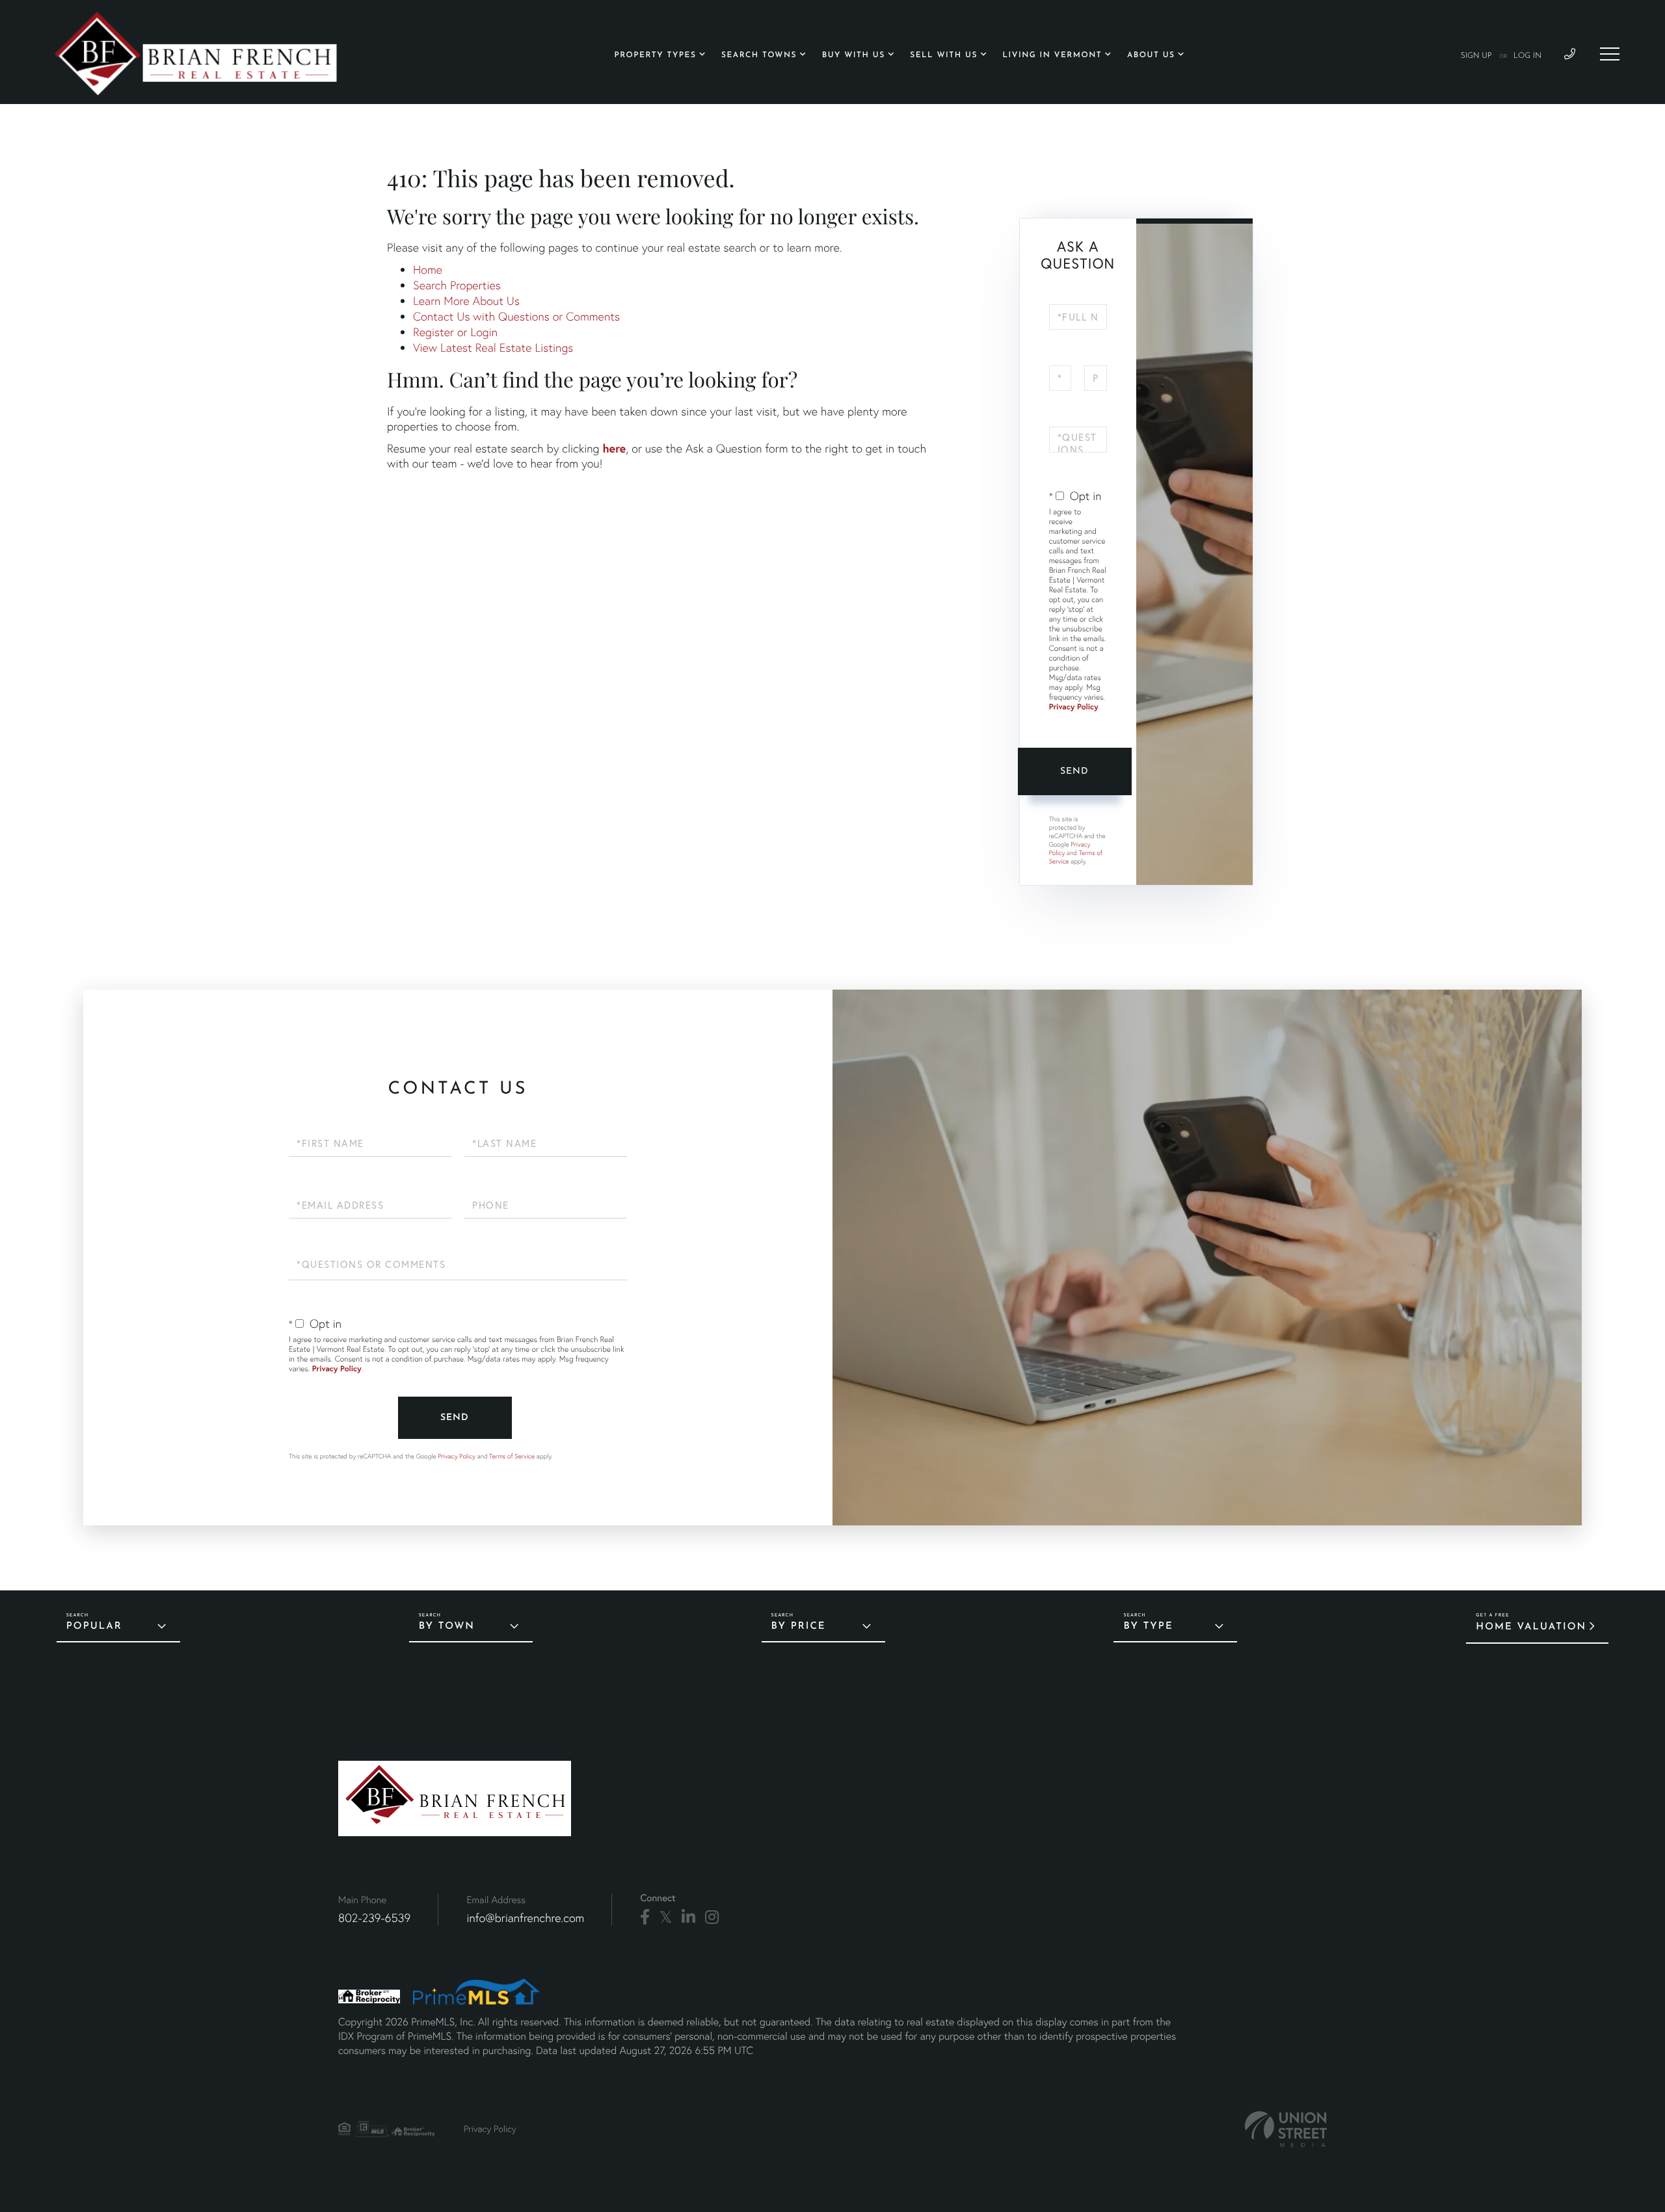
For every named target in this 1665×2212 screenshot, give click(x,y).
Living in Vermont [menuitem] (1053, 55)
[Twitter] (666, 1917)
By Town (447, 1626)
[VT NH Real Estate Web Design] (1286, 2129)
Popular (94, 1626)
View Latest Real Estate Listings (493, 348)
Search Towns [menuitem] (759, 55)
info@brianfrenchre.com (525, 1918)
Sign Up (1476, 56)
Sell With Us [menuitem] (944, 55)
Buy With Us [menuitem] (854, 55)
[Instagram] (712, 1917)
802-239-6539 (374, 1918)
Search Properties (457, 285)
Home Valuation (1531, 1627)
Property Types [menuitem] (656, 55)
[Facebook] (645, 1917)
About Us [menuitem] (1151, 55)
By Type (1148, 1626)
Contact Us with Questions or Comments (516, 316)
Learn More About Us (466, 301)
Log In (1527, 56)
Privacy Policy (1074, 707)
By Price (799, 1626)
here (614, 448)
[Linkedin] (688, 1917)
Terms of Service (512, 1456)
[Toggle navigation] (1610, 54)
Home (428, 270)
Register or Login (455, 332)
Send (1074, 771)
